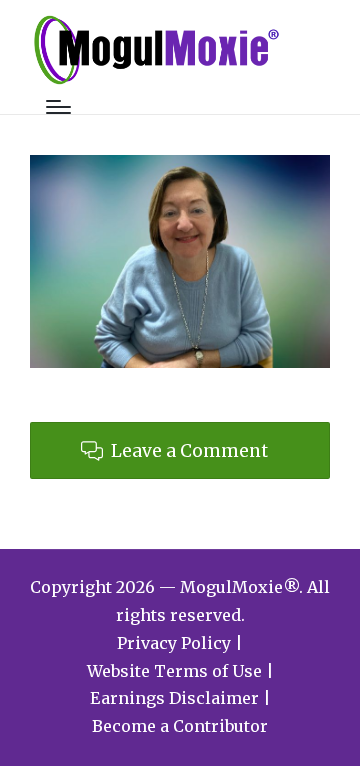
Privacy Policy (174, 643)
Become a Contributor (180, 726)
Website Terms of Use (174, 671)
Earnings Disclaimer (174, 698)
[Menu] (58, 107)
